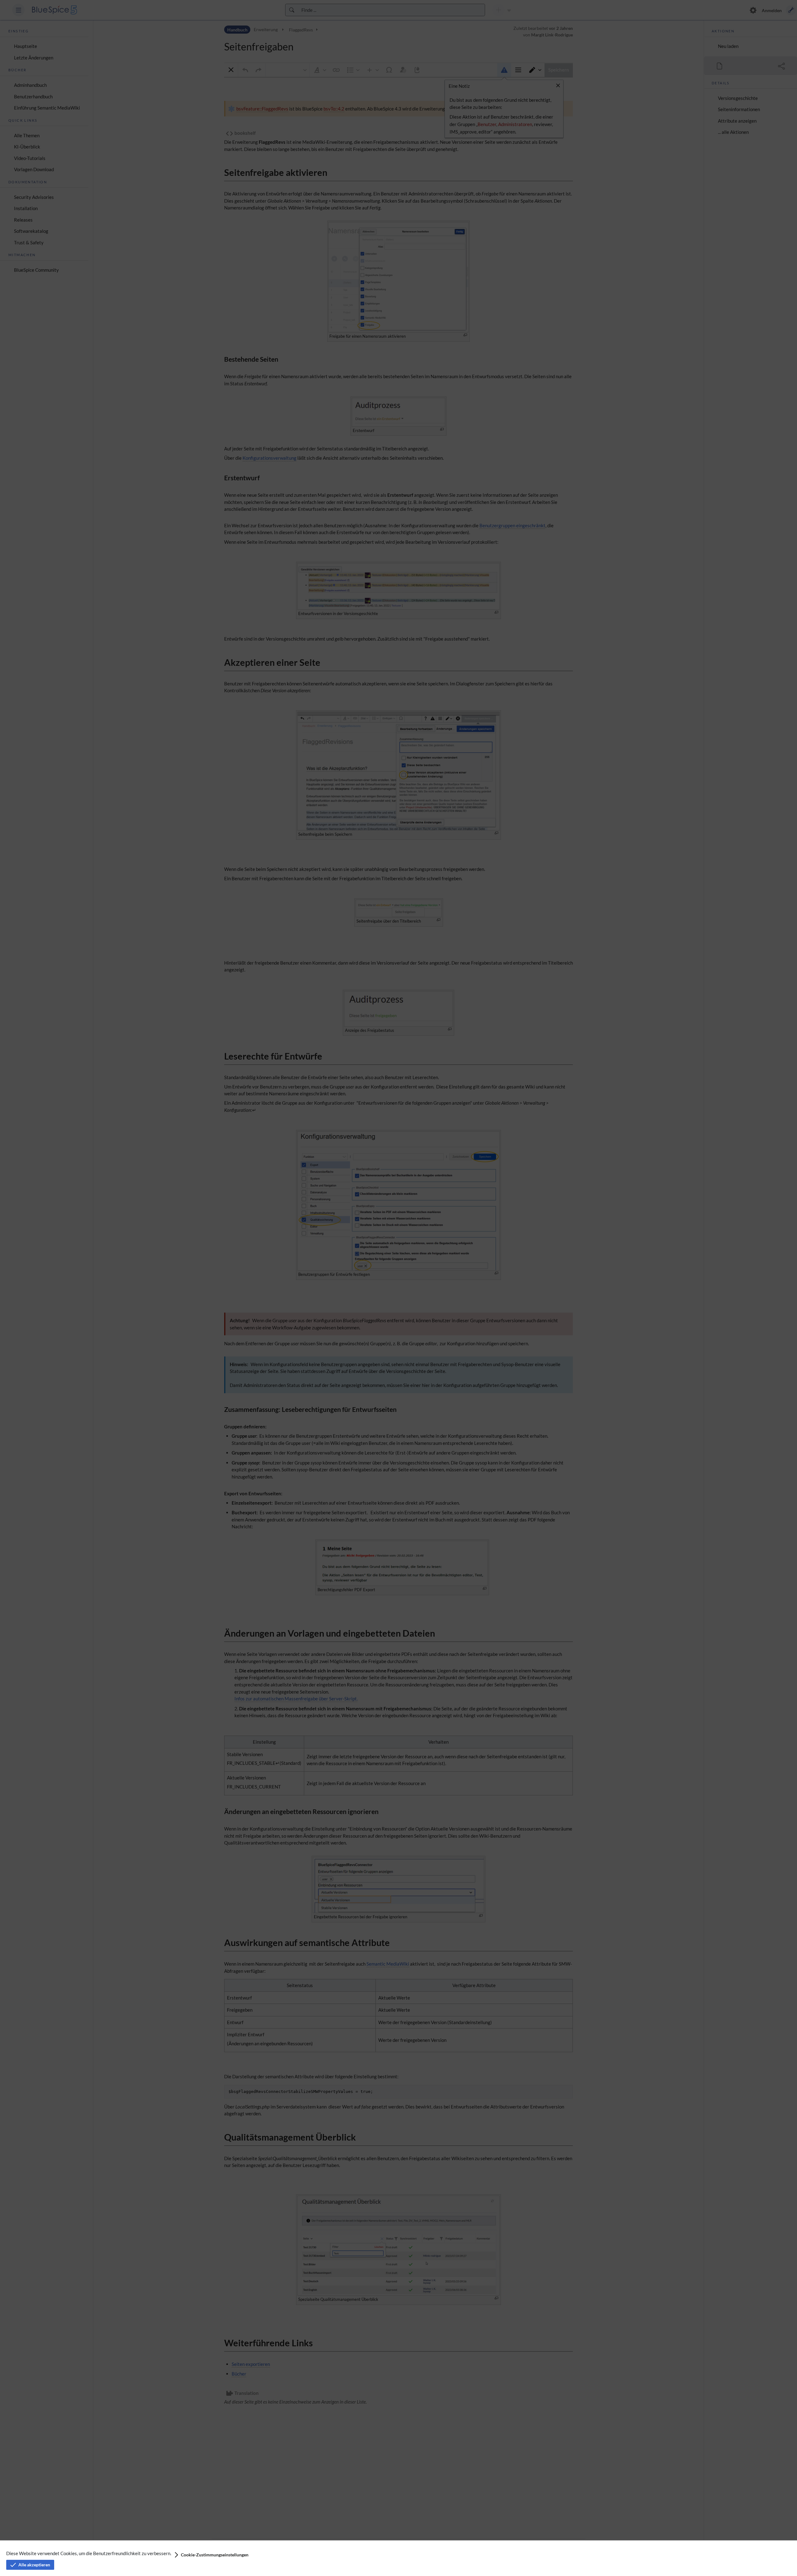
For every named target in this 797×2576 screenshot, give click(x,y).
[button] (211, 2555)
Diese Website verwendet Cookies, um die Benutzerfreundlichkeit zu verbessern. (89, 2553)
